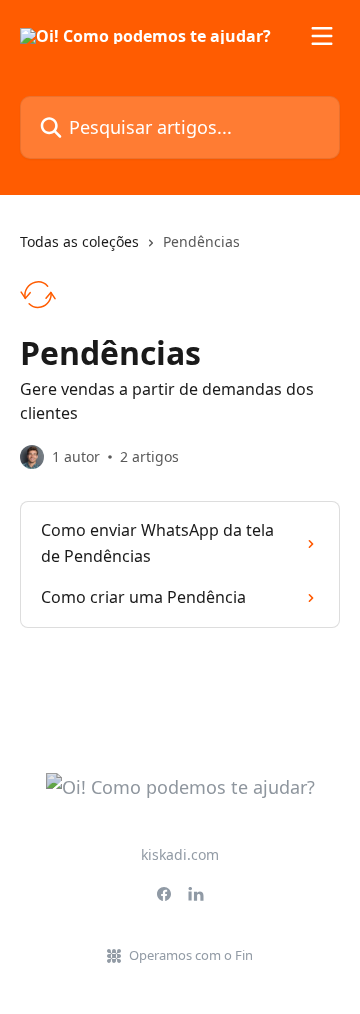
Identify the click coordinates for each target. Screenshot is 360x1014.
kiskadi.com (180, 854)
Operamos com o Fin (191, 955)
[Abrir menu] (322, 36)
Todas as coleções (79, 241)
